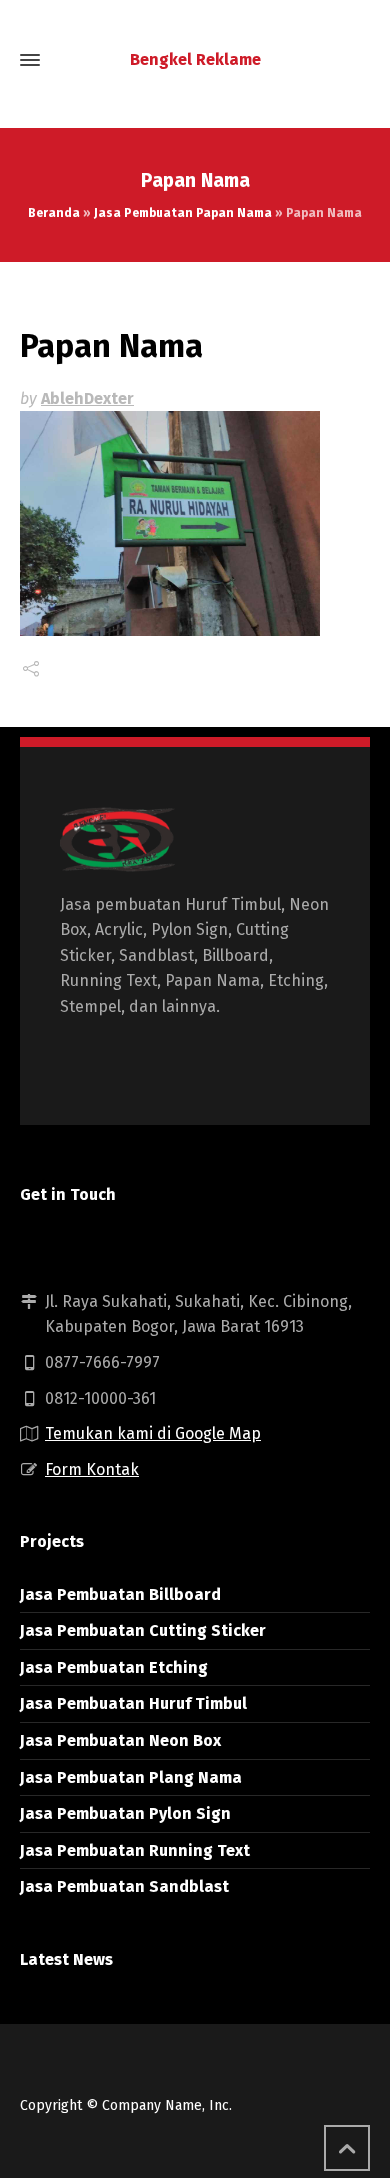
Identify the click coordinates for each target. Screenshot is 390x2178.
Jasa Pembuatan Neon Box (120, 1740)
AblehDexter (87, 398)
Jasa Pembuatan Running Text (135, 1850)
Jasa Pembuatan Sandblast (124, 1886)
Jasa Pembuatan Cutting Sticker (143, 1630)
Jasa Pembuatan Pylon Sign (125, 1813)
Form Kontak (92, 1469)
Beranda (54, 213)
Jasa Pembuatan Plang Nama (131, 1777)
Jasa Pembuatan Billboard (120, 1594)
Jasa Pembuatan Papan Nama (183, 213)
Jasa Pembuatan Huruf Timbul (133, 1703)
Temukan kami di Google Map (153, 1433)
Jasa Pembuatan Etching (114, 1667)
